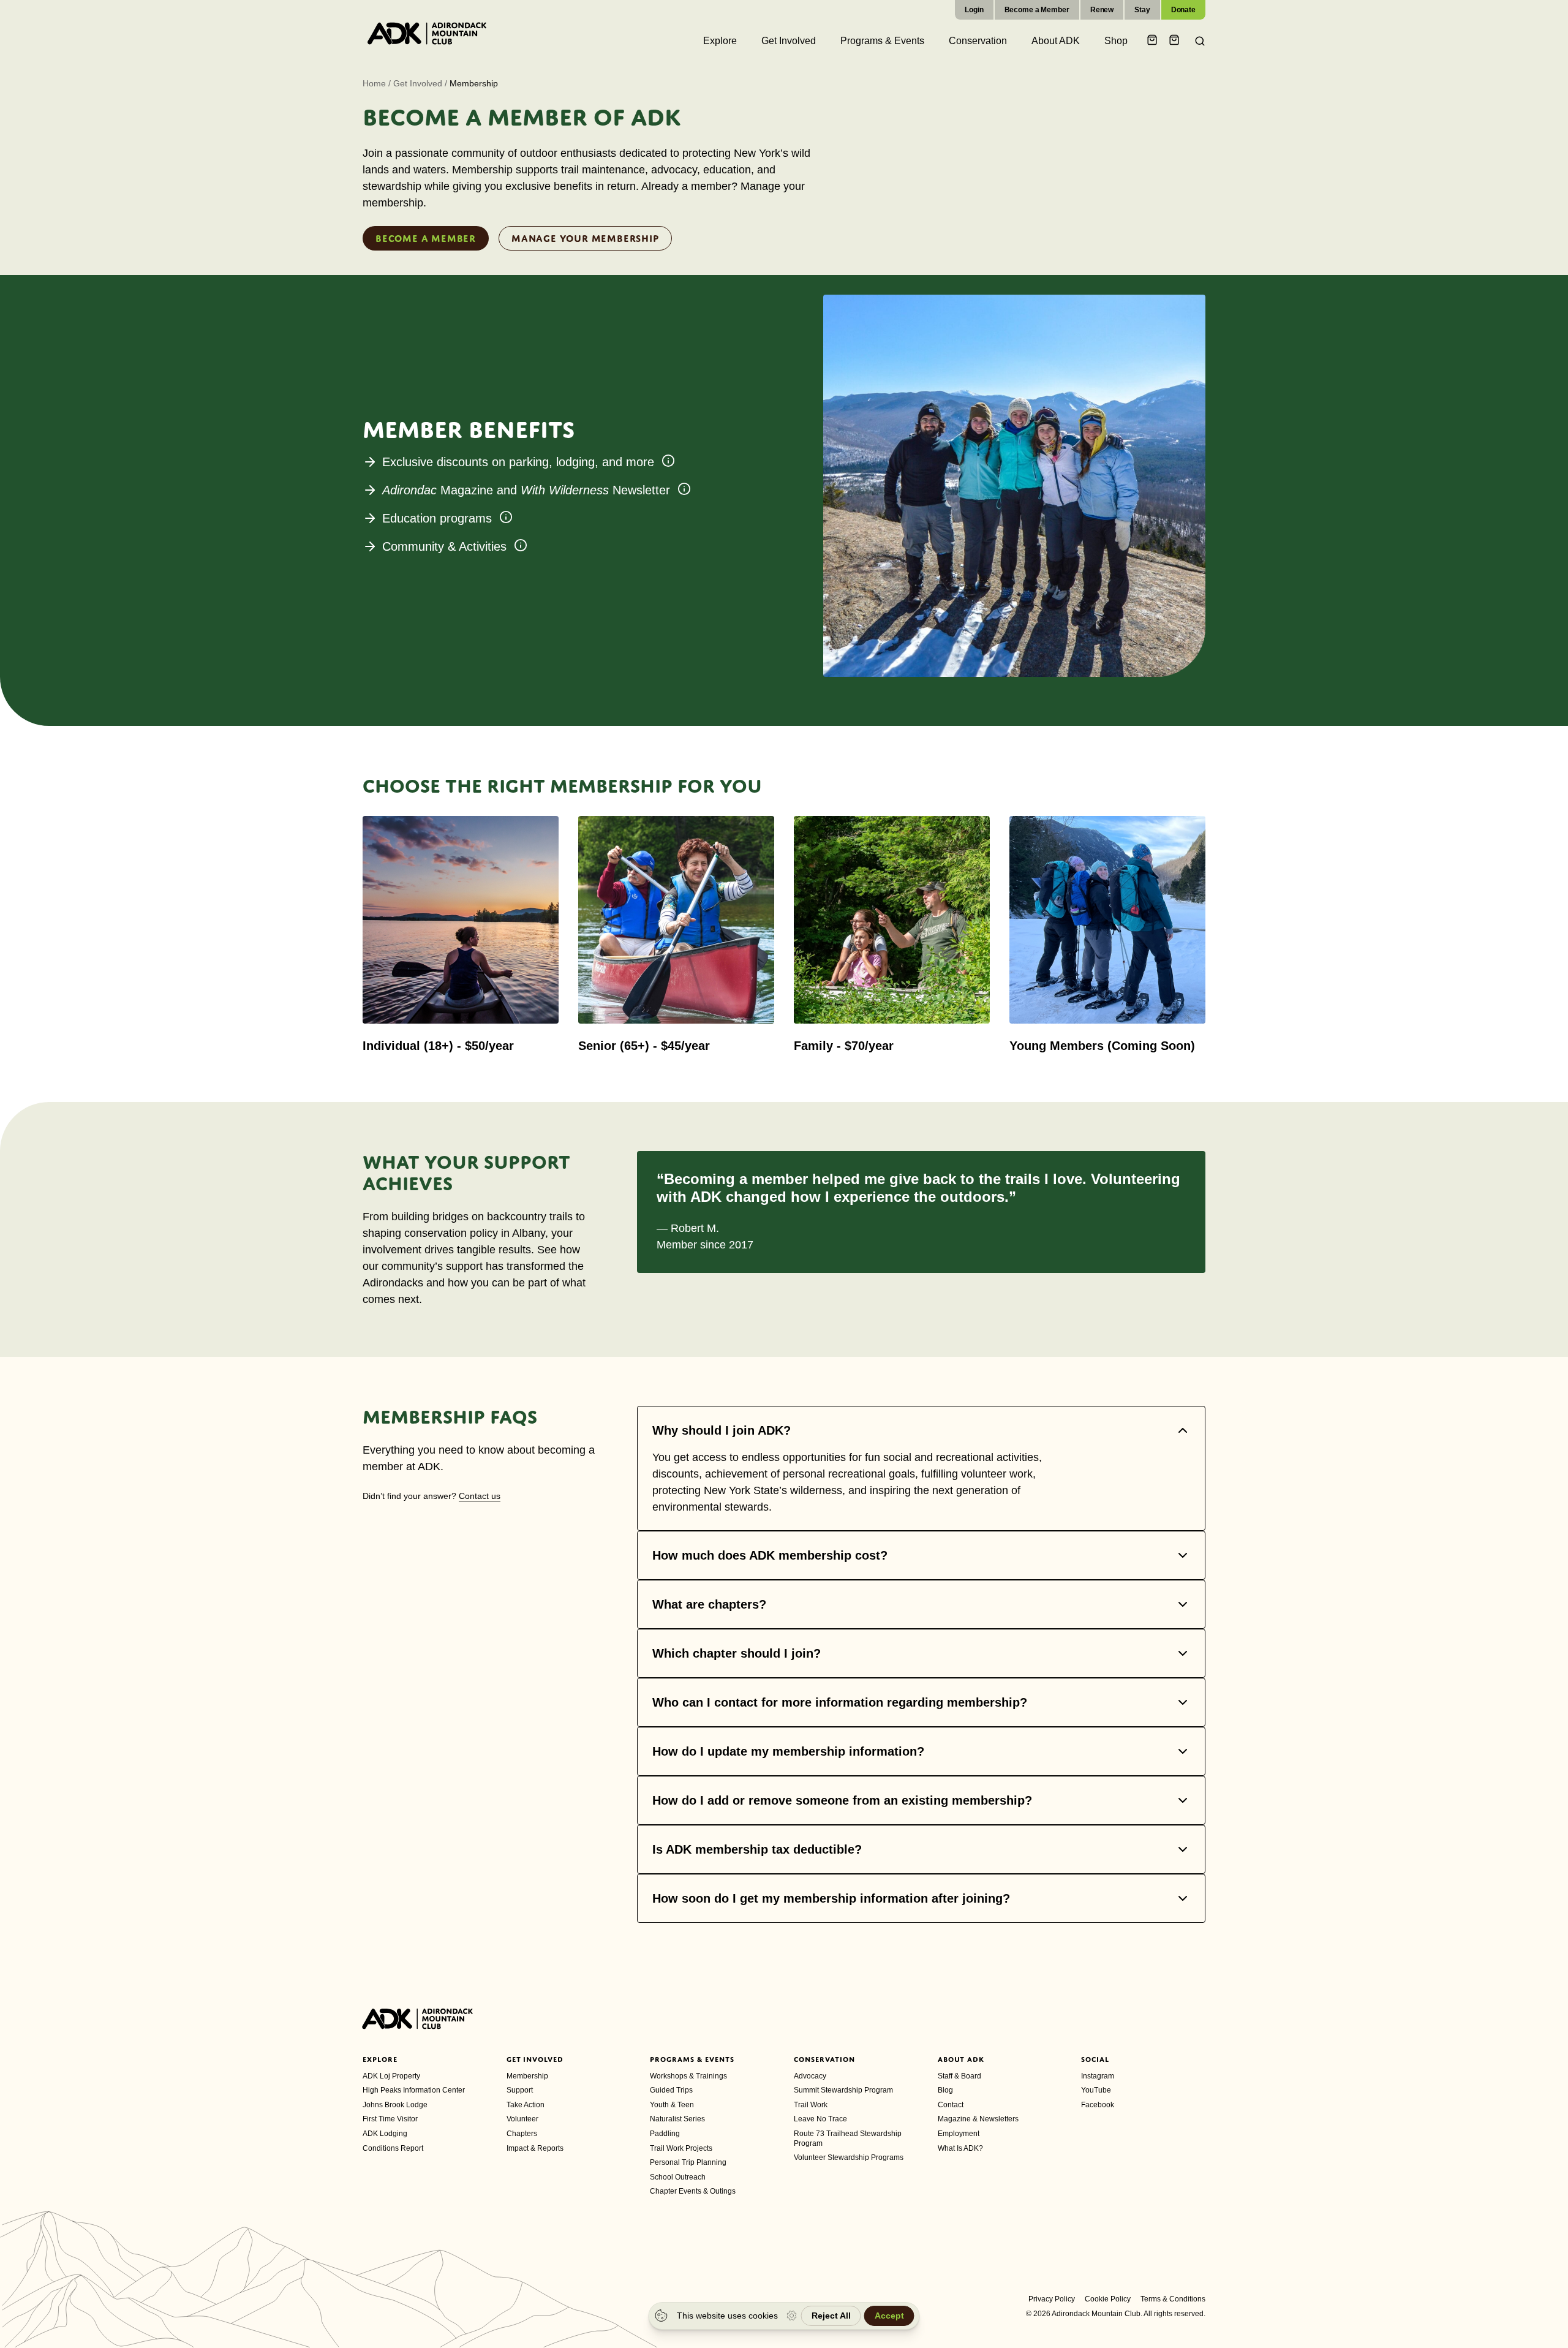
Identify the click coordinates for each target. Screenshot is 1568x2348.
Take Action (526, 2105)
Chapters (522, 2134)
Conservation (824, 2059)
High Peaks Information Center (414, 2090)
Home (374, 83)
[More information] (668, 461)
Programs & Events (692, 2059)
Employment (959, 2134)
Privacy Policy (1052, 2299)
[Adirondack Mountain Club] (427, 33)
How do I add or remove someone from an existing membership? (842, 1800)
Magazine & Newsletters (978, 2119)
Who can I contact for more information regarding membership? (840, 1702)
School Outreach (678, 2177)
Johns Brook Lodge (395, 2105)
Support (520, 2090)
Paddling (665, 2134)
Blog (945, 2090)
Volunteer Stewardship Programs (849, 2157)
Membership (527, 2076)
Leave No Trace (820, 2119)
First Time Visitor (390, 2119)
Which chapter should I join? (737, 1653)
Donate (1183, 10)
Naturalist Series (677, 2119)
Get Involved (418, 83)
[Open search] (1196, 41)
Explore (380, 2059)
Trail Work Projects (681, 2148)
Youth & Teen (672, 2105)
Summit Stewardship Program (843, 2090)
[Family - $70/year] (892, 934)
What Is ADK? (960, 2148)
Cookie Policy (1108, 2299)
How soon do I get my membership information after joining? (831, 1898)
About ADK (961, 2059)
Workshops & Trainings (688, 2076)
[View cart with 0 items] (1154, 41)
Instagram (1098, 2076)
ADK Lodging (385, 2134)
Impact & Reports (535, 2148)
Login (974, 10)
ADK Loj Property (391, 2076)
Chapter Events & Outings (693, 2191)
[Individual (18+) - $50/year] (461, 934)
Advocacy (810, 2076)
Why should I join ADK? (722, 1430)
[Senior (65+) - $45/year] (676, 934)
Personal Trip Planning (688, 2162)
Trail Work (811, 2105)
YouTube (1096, 2090)
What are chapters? (709, 1604)
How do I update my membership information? (788, 1751)
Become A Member (426, 238)
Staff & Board (959, 2076)
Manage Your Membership (585, 238)
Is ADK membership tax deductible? (757, 1849)
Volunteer (522, 2119)
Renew (1102, 10)
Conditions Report (393, 2148)
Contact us (480, 1496)
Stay (1142, 10)
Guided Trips (671, 2090)
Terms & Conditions (1173, 2299)
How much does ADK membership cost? (770, 1555)
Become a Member (1037, 10)
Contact (951, 2105)
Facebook (1098, 2105)
